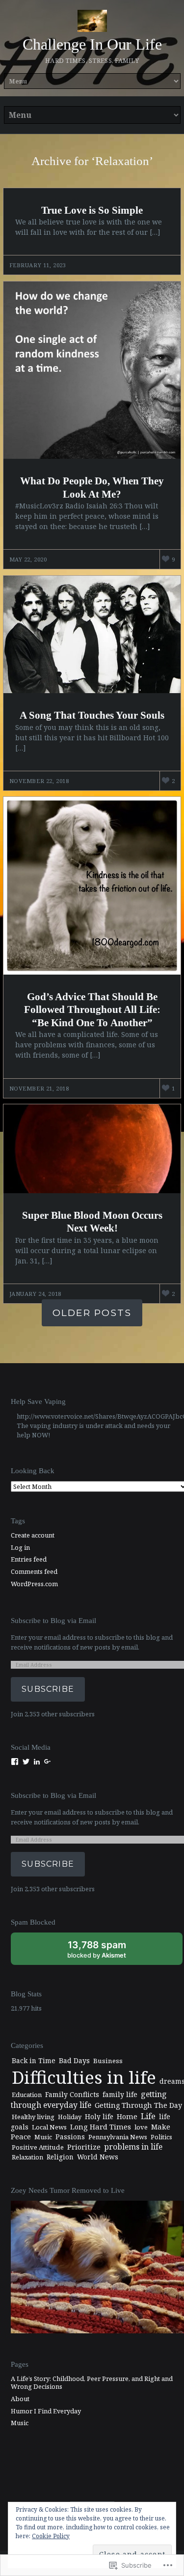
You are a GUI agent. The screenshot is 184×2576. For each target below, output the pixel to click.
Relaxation (27, 2157)
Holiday (70, 2117)
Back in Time (34, 2060)
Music (43, 2137)
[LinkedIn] (37, 1762)
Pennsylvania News (118, 2137)
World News (98, 2157)
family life (120, 2094)
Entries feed (29, 1559)
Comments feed (34, 1571)
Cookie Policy (51, 2536)
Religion (60, 2157)
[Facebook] (15, 1762)
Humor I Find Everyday (46, 2411)
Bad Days (74, 2060)
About (20, 2399)
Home (127, 2116)
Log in (20, 1547)
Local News (49, 2127)
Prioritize (84, 2147)
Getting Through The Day (138, 2105)
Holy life (99, 2116)
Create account (33, 1535)
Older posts (92, 1313)
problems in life (133, 2147)
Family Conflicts (72, 2094)
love (141, 2127)
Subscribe (48, 1689)
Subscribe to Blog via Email (53, 1620)
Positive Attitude (38, 2147)
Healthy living (33, 2117)
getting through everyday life (89, 2100)
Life (148, 2116)
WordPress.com (34, 1584)
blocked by (107, 1952)
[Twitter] (26, 1762)
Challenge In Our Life (92, 44)
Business (108, 2061)
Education (27, 2095)
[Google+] (48, 1762)
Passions (70, 2137)
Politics (161, 2137)
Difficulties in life (84, 2077)
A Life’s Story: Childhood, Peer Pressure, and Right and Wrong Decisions (92, 2383)
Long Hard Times (101, 2127)
